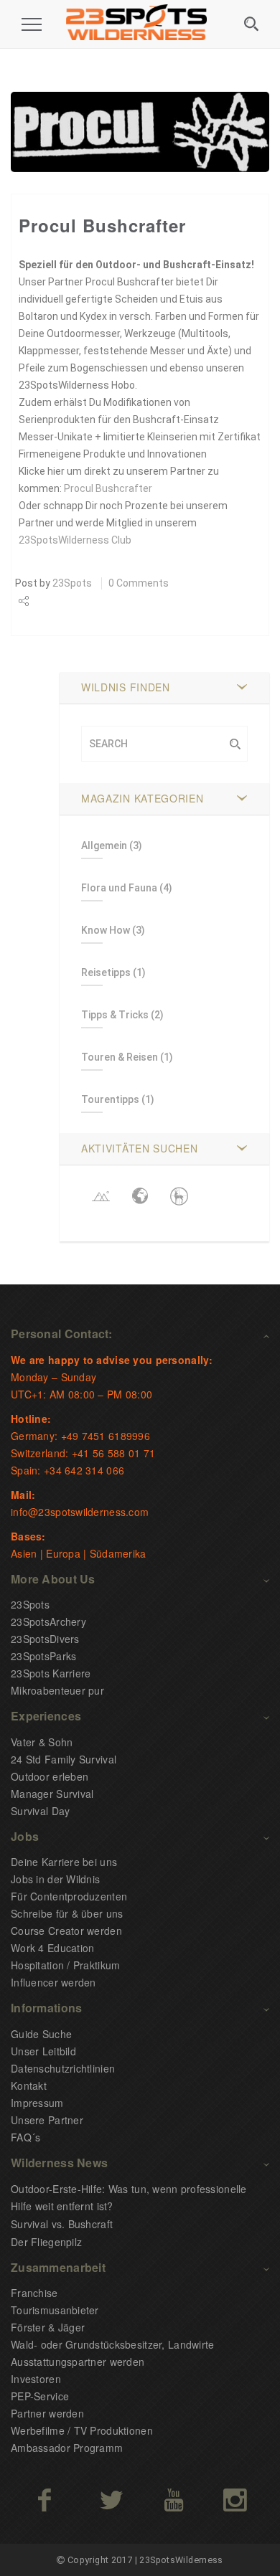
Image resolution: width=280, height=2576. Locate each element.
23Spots (72, 583)
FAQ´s (25, 2137)
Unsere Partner (47, 2120)
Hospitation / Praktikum (65, 1965)
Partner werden (47, 2413)
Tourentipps (110, 1099)
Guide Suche (41, 2034)
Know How (106, 930)
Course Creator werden (66, 1931)
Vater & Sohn (42, 1742)
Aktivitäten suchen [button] (140, 1148)
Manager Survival (52, 1794)
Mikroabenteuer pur (57, 1690)
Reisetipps (106, 972)
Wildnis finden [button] (126, 687)
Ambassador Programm (67, 2448)
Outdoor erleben (50, 1776)
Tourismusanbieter (55, 2310)
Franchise (34, 2293)
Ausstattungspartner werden (78, 2362)
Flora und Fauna (119, 888)
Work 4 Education (52, 1948)
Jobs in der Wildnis (55, 1879)
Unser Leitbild (43, 2051)
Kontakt (29, 2085)
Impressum (37, 2103)
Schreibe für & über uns (67, 1913)
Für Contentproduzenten (69, 1896)
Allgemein (104, 846)
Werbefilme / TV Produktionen (82, 2430)
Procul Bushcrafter (108, 488)
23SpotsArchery (48, 1621)
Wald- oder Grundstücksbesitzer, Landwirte (112, 2344)
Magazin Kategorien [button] (143, 798)
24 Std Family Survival (64, 1759)
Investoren (36, 2379)
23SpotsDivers (45, 1639)
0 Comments (139, 583)
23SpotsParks (43, 1656)
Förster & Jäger (48, 2327)
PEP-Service (40, 2396)
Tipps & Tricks (115, 1015)
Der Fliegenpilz (46, 2242)
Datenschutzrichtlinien (63, 2068)
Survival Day (40, 1811)
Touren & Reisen (120, 1057)
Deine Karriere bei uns (64, 1862)
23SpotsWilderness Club (75, 540)
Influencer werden (53, 1982)
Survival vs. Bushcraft (62, 2224)
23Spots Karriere (51, 1673)
